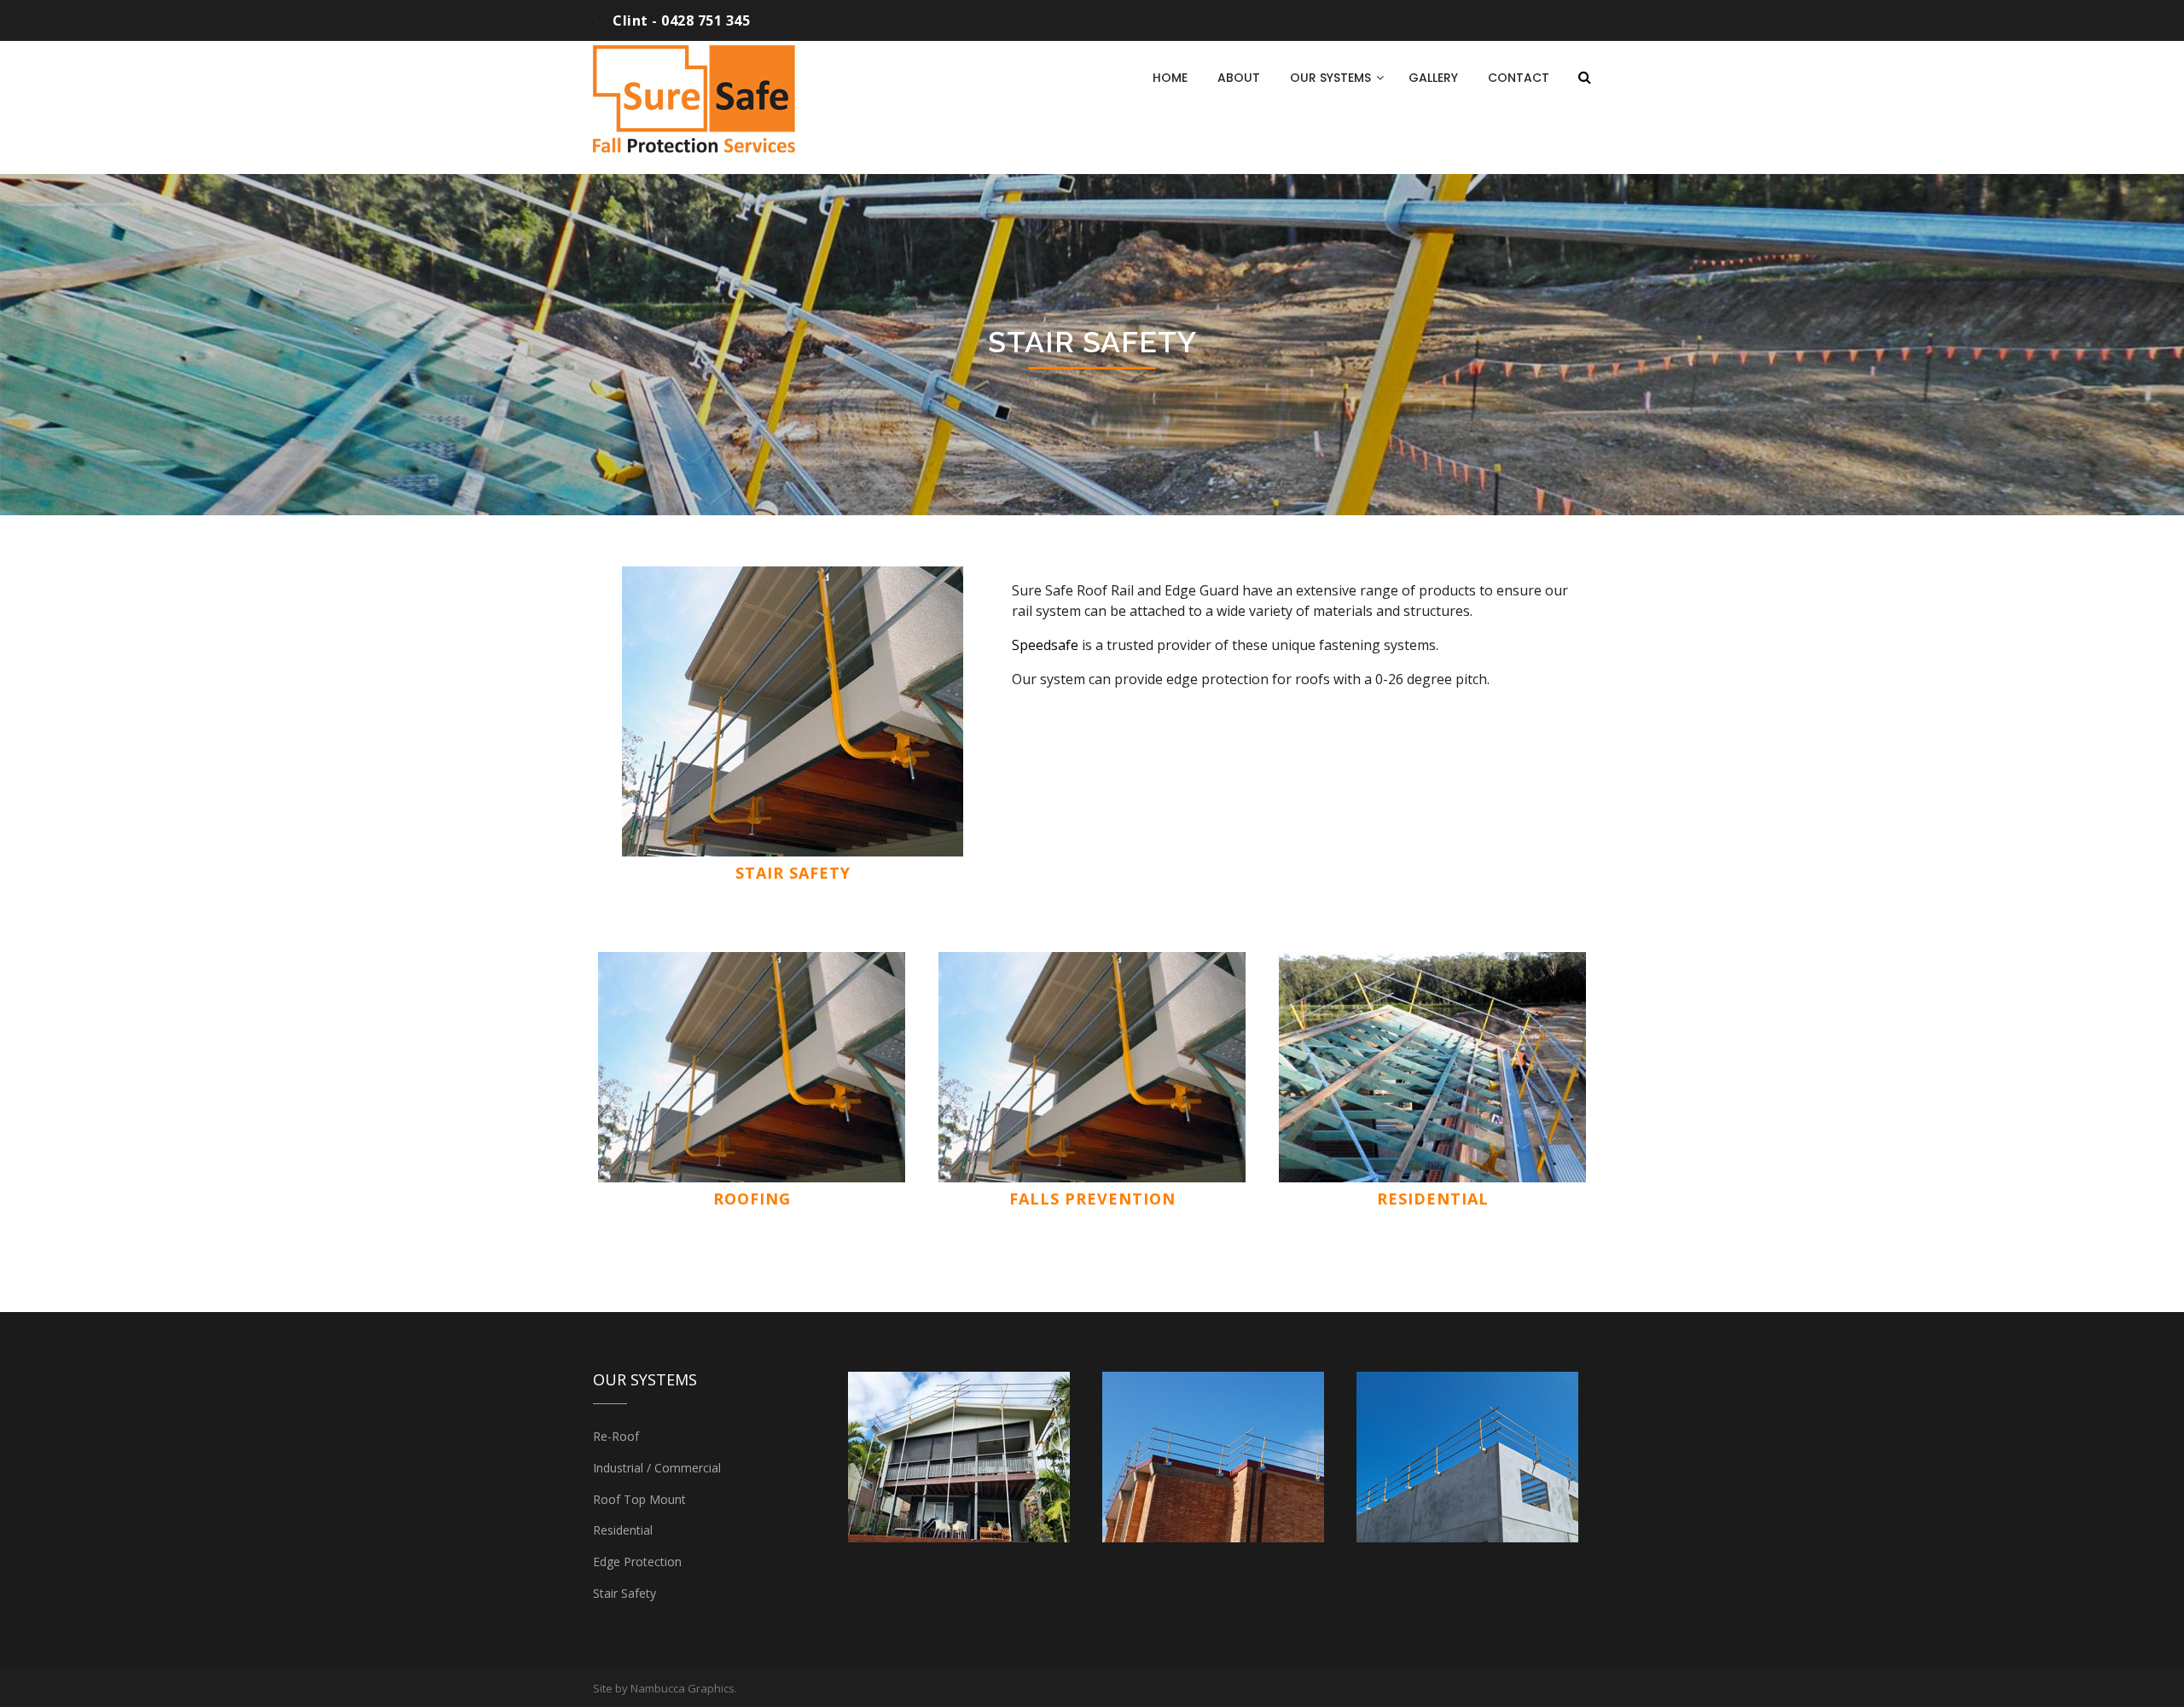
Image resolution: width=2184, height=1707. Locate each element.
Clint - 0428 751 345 (681, 20)
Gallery (1433, 78)
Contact (1519, 78)
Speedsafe (1045, 645)
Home (1170, 78)
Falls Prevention (1092, 1199)
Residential (1433, 1199)
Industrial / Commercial (657, 1468)
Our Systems (1330, 78)
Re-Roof (616, 1436)
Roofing (752, 1199)
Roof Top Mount (639, 1499)
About (1239, 78)
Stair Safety (624, 1593)
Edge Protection (637, 1562)
